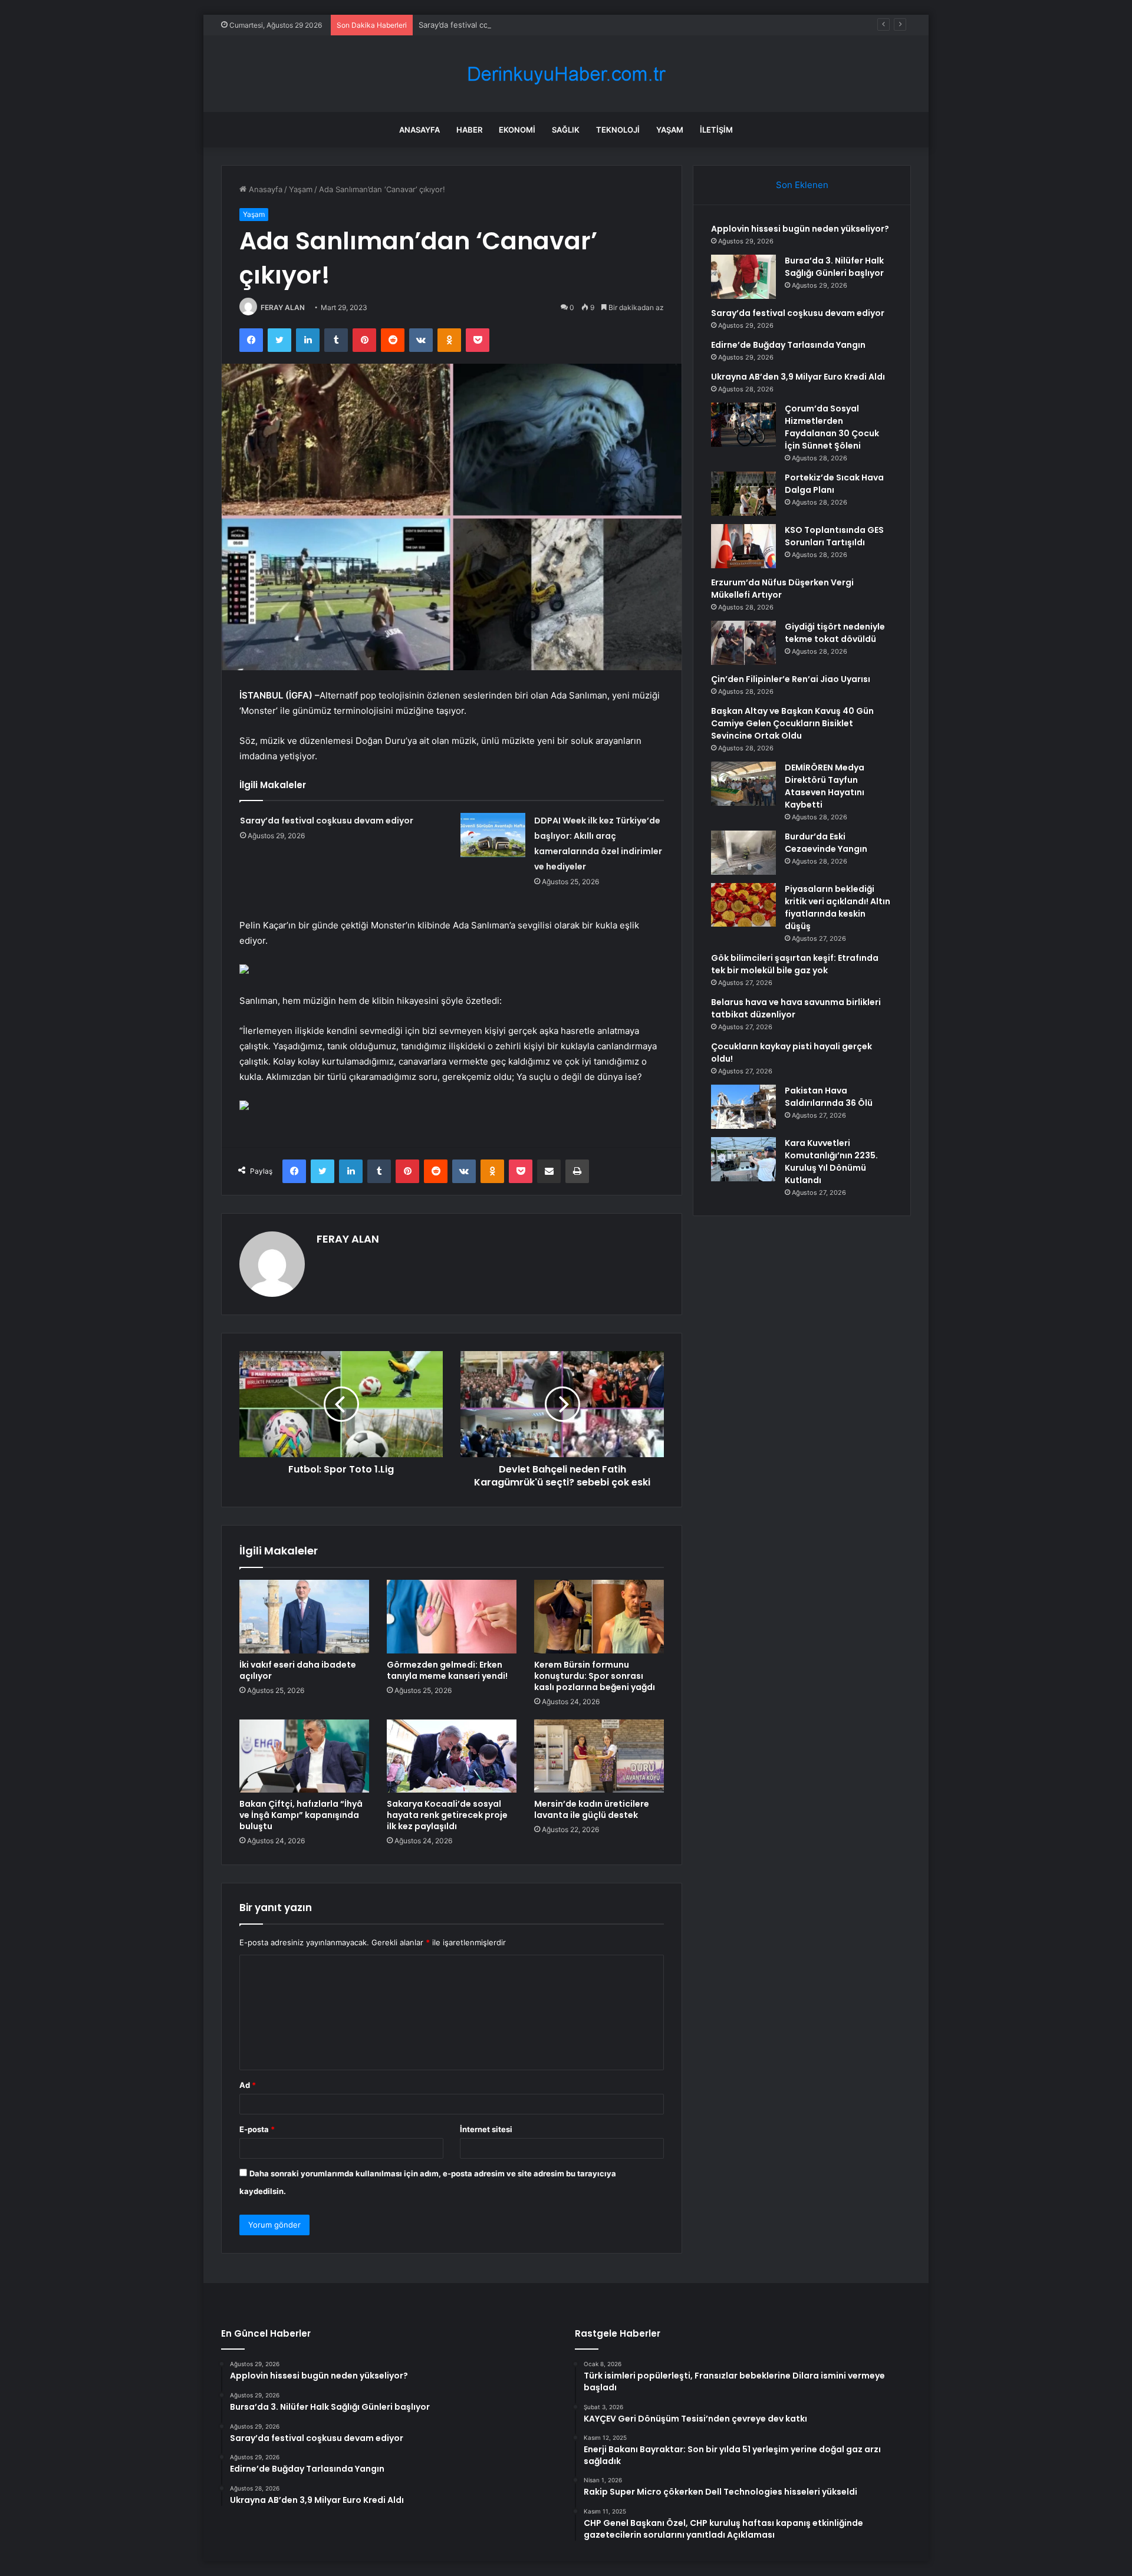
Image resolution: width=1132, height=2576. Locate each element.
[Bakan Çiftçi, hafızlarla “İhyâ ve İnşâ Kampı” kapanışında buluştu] (304, 1756)
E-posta (257, 2129)
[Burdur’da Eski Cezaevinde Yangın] (743, 853)
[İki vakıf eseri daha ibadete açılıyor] (304, 1616)
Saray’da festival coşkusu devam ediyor (490, 25)
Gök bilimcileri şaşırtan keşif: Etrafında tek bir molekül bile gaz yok (795, 964)
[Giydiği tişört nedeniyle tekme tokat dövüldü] (743, 643)
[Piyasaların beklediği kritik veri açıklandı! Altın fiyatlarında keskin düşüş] (743, 905)
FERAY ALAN (283, 307)
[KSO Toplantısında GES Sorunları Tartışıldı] (743, 546)
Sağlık (566, 130)
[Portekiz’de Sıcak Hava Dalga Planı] (743, 494)
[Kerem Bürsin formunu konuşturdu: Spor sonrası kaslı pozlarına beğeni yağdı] (599, 1616)
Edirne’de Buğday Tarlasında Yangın (788, 345)
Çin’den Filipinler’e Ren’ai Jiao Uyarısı (791, 679)
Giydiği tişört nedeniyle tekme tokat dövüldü (835, 633)
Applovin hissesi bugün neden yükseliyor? (800, 229)
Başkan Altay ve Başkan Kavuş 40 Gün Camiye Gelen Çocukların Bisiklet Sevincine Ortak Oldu (792, 723)
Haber (469, 130)
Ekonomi (517, 130)
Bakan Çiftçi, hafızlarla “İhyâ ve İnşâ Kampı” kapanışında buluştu (301, 1815)
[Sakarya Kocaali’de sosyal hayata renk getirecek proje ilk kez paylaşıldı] (452, 1756)
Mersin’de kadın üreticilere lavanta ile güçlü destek (592, 1809)
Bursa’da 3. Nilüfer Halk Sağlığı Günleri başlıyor (834, 267)
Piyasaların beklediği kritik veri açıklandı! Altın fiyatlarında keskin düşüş (838, 907)
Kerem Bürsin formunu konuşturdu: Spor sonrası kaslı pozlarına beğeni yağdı (595, 1676)
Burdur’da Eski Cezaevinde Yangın (826, 843)
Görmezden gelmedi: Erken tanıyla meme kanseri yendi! (447, 1670)
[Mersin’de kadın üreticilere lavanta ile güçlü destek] (599, 1756)
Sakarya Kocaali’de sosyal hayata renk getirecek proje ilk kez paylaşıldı (447, 1815)
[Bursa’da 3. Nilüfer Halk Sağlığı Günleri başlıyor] (743, 277)
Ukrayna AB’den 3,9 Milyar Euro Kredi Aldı (798, 377)
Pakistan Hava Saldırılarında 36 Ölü (829, 1097)
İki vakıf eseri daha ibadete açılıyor (298, 1670)
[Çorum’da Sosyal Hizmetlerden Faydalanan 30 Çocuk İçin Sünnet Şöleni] (743, 425)
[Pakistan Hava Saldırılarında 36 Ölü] (743, 1107)
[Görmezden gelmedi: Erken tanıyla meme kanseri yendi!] (452, 1616)
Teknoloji (618, 130)
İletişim (716, 130)
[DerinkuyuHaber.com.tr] (566, 74)
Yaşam (670, 130)
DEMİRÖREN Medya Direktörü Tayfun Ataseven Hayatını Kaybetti (825, 786)
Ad (248, 2085)
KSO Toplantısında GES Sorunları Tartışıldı (834, 536)
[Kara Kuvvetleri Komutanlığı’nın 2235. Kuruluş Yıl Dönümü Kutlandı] (743, 1159)
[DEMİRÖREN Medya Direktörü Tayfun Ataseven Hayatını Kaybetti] (743, 784)
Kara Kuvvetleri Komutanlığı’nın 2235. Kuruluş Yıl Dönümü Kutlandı (831, 1162)
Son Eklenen (802, 185)
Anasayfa (419, 130)
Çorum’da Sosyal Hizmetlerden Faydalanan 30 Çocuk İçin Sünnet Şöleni (832, 427)
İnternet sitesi (486, 2129)
